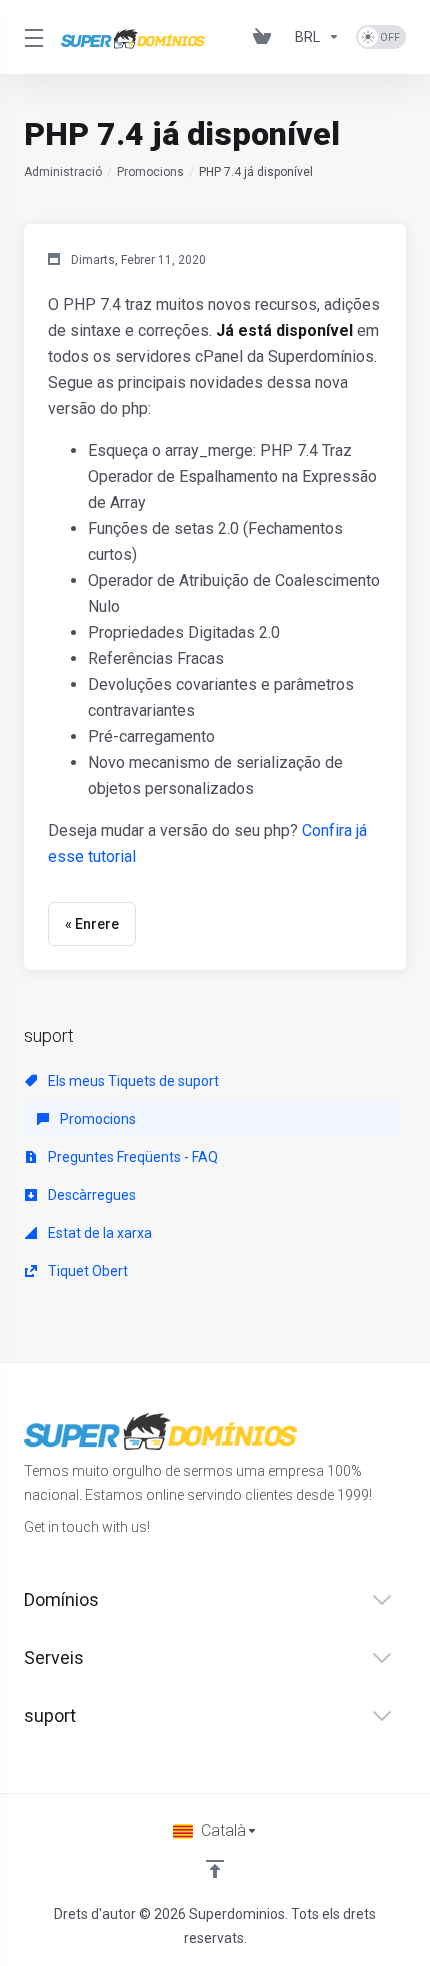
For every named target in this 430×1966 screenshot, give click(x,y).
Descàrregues (90, 1195)
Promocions (150, 172)
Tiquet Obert (86, 1271)
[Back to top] (215, 1869)
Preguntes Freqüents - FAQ (131, 1157)
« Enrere (92, 924)
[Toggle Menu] (30, 37)
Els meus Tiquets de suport (132, 1081)
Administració (63, 172)
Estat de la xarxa (98, 1233)
